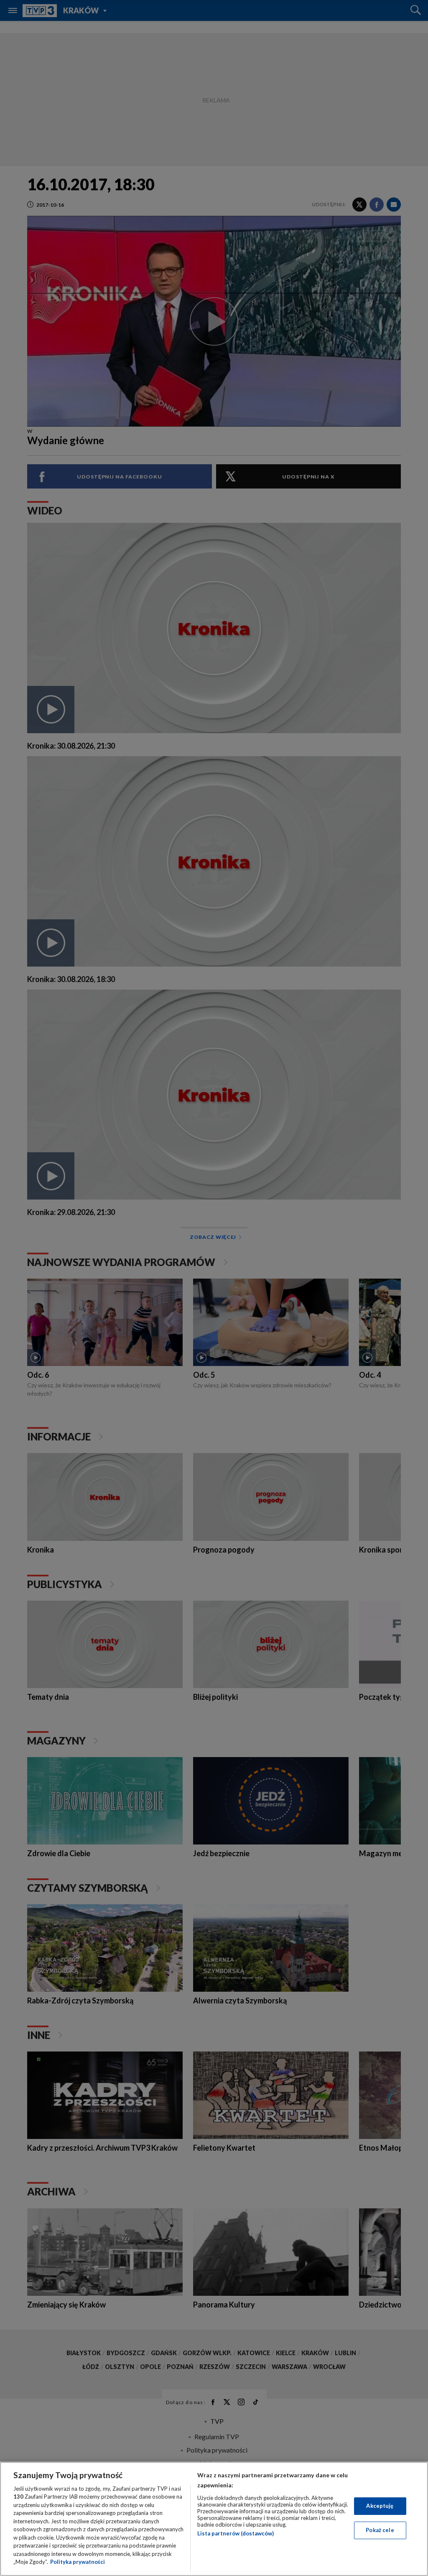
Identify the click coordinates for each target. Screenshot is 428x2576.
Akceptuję (380, 2506)
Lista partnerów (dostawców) (236, 2533)
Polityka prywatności (78, 2562)
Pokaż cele (380, 2530)
